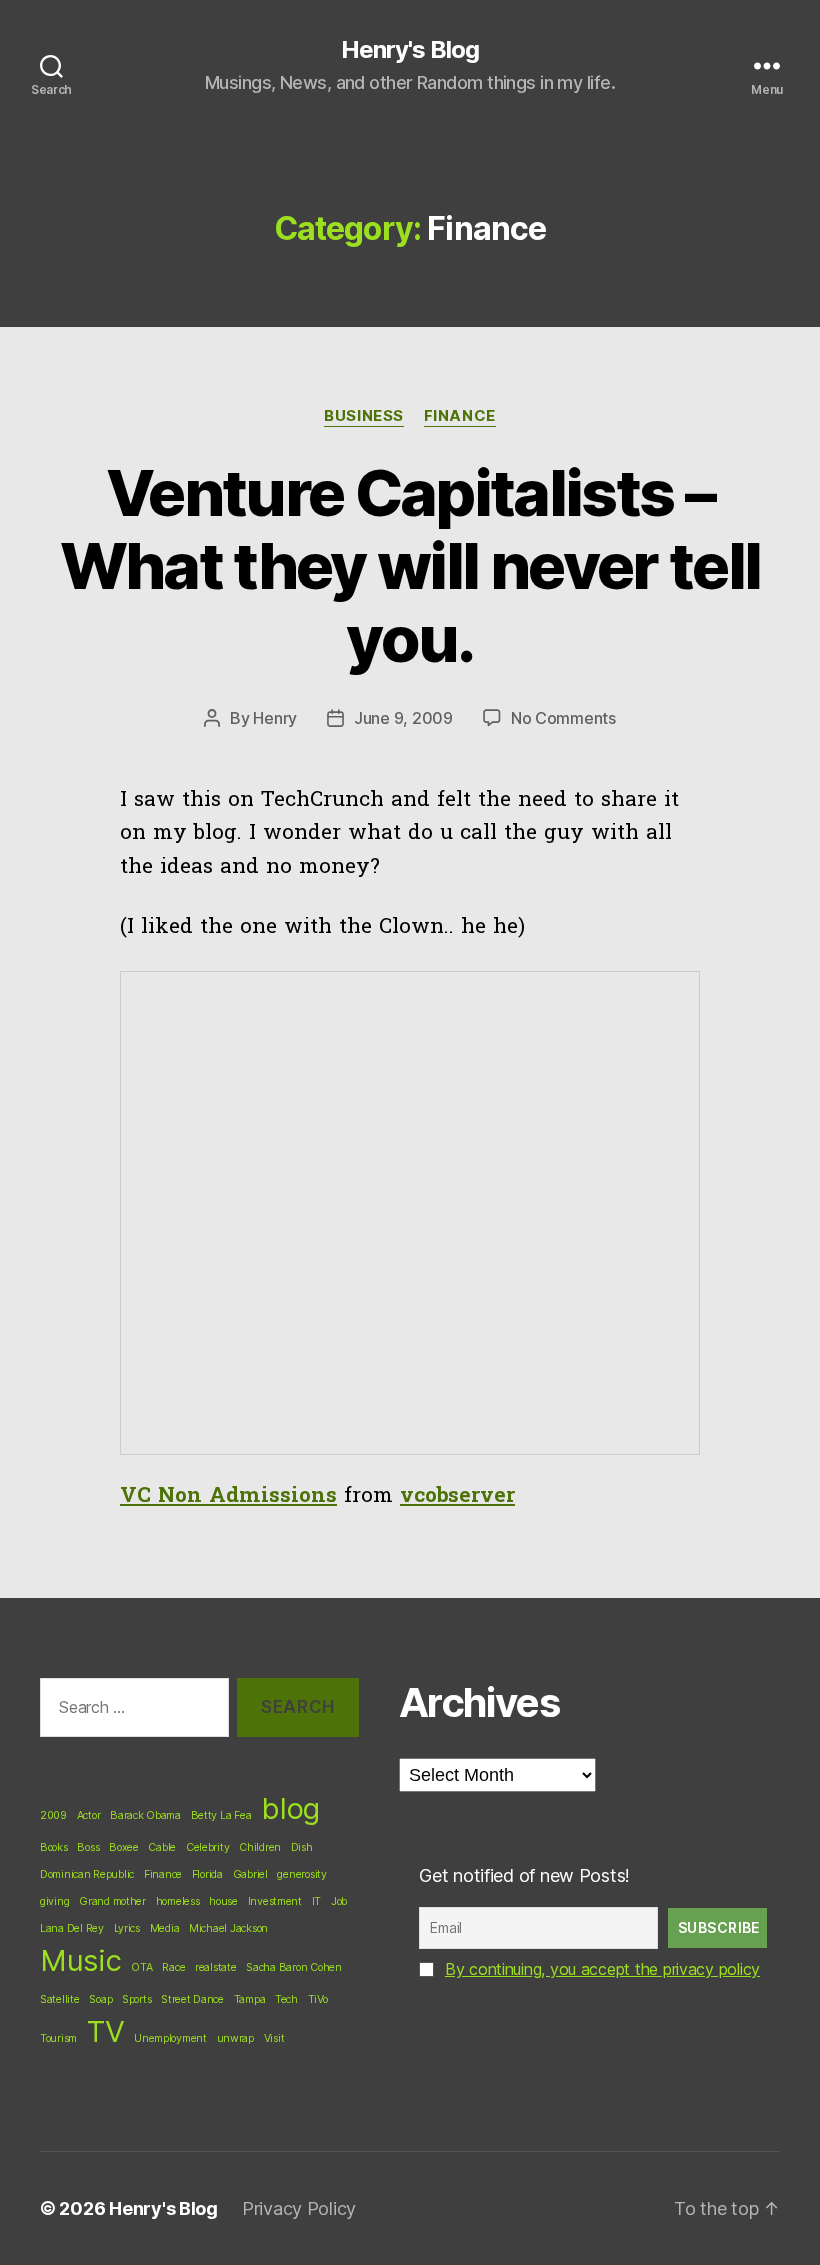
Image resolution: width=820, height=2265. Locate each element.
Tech (286, 1999)
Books (54, 1847)
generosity (301, 1874)
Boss (88, 1847)
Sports (136, 1999)
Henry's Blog (410, 50)
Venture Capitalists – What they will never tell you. (410, 565)
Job (339, 1901)
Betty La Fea (221, 1815)
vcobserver (457, 1496)
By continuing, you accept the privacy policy (602, 1969)
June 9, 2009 (403, 718)
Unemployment (170, 2038)
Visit (274, 2038)
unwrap (235, 2038)
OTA (141, 1967)
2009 (53, 1815)
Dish (302, 1847)
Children (260, 1847)
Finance (460, 416)
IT (316, 1901)
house (223, 1901)
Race (173, 1967)
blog (290, 1808)
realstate (216, 1967)
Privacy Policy (299, 2208)
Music (81, 1960)
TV (105, 2031)
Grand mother (112, 1901)
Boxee (124, 1847)
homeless (178, 1901)
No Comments (563, 718)
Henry (275, 718)
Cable (162, 1847)
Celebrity (208, 1847)
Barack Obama (145, 1815)
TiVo (318, 1999)
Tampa (250, 1999)
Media (165, 1928)
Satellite (60, 1999)
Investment (275, 1901)
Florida (207, 1874)
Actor (89, 1815)
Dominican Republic (87, 1874)
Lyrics (127, 1928)
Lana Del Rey (72, 1928)
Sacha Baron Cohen (293, 1967)
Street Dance (192, 1999)
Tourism (58, 2038)
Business (363, 416)
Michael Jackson (228, 1928)
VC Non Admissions (228, 1496)
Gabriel (250, 1874)
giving (54, 1901)
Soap (100, 1999)
